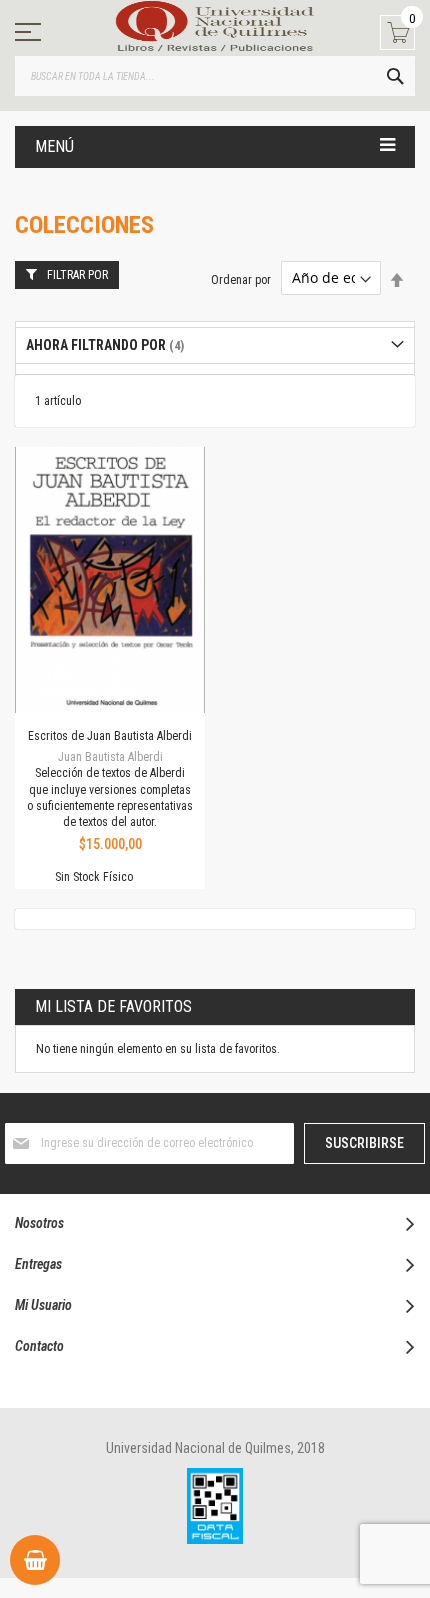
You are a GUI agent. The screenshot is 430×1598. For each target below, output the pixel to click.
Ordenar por (241, 279)
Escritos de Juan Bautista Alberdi (110, 736)
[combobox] (215, 76)
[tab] (215, 345)
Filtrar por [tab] (77, 275)
